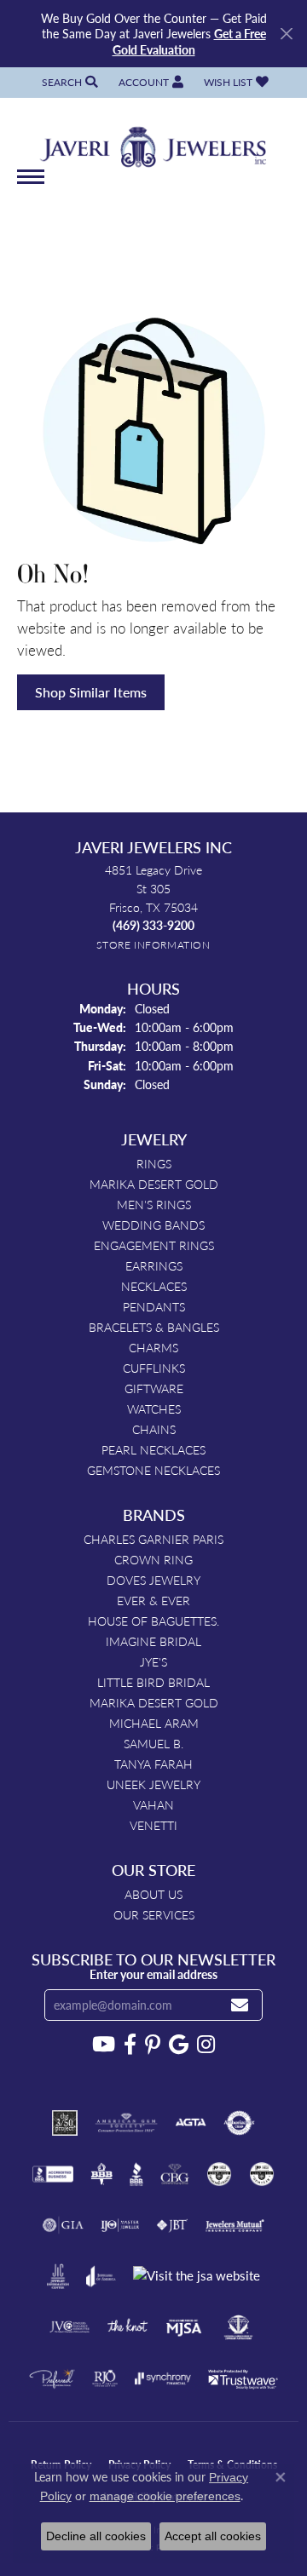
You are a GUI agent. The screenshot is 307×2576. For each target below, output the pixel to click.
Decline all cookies (96, 2536)
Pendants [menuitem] (154, 1306)
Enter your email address (153, 1974)
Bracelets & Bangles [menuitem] (154, 1327)
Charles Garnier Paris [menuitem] (153, 1539)
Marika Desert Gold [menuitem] (154, 1184)
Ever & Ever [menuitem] (153, 1600)
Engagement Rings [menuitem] (154, 1245)
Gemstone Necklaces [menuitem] (153, 1470)
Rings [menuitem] (154, 1163)
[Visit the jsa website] (197, 2276)
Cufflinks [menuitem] (154, 1368)
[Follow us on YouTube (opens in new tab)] (104, 2045)
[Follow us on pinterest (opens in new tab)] (153, 2045)
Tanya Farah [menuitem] (153, 1764)
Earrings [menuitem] (154, 1265)
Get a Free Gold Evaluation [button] (189, 41)
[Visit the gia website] (63, 2225)
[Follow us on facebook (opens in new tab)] (130, 2045)
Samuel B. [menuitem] (153, 1743)
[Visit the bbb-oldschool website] (101, 2174)
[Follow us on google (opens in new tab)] (179, 2045)
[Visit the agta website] (190, 2123)
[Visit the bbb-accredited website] (53, 2174)
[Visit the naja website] (238, 2327)
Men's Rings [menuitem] (154, 1204)
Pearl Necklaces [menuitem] (153, 1449)
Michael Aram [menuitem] (154, 1723)
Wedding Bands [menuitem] (153, 1225)
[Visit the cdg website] (219, 2174)
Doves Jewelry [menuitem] (153, 1580)
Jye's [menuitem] (153, 1661)
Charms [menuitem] (153, 1347)
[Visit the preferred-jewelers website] (52, 2378)
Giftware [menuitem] (154, 1388)
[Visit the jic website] (58, 2276)
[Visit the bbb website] (137, 2174)
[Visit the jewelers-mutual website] (235, 2225)
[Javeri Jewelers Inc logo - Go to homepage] (154, 141)
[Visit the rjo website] (105, 2378)
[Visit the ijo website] (120, 2225)
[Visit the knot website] (127, 2327)
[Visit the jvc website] (70, 2327)
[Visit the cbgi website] (175, 2174)
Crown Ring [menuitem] (153, 1559)
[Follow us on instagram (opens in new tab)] (206, 2045)
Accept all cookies (213, 2536)
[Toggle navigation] (31, 185)
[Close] (286, 34)
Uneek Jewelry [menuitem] (153, 1784)
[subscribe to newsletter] (240, 2005)
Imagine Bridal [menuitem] (153, 1641)
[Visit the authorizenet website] (239, 2123)
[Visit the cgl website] (262, 2174)
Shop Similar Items (91, 692)
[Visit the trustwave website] (243, 2378)
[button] (68, 82)
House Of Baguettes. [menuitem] (153, 1621)
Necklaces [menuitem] (154, 1286)
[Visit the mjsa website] (184, 2327)
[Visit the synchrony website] (163, 2378)
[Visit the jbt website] (172, 2225)
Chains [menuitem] (154, 1429)
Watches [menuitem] (154, 1408)
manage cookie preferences (165, 2496)
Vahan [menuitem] (153, 1804)
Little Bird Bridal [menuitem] (153, 1682)
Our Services (154, 1914)
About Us (153, 1894)
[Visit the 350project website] (65, 2123)
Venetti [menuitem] (153, 1825)
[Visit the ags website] (126, 2123)
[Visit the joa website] (101, 2276)
